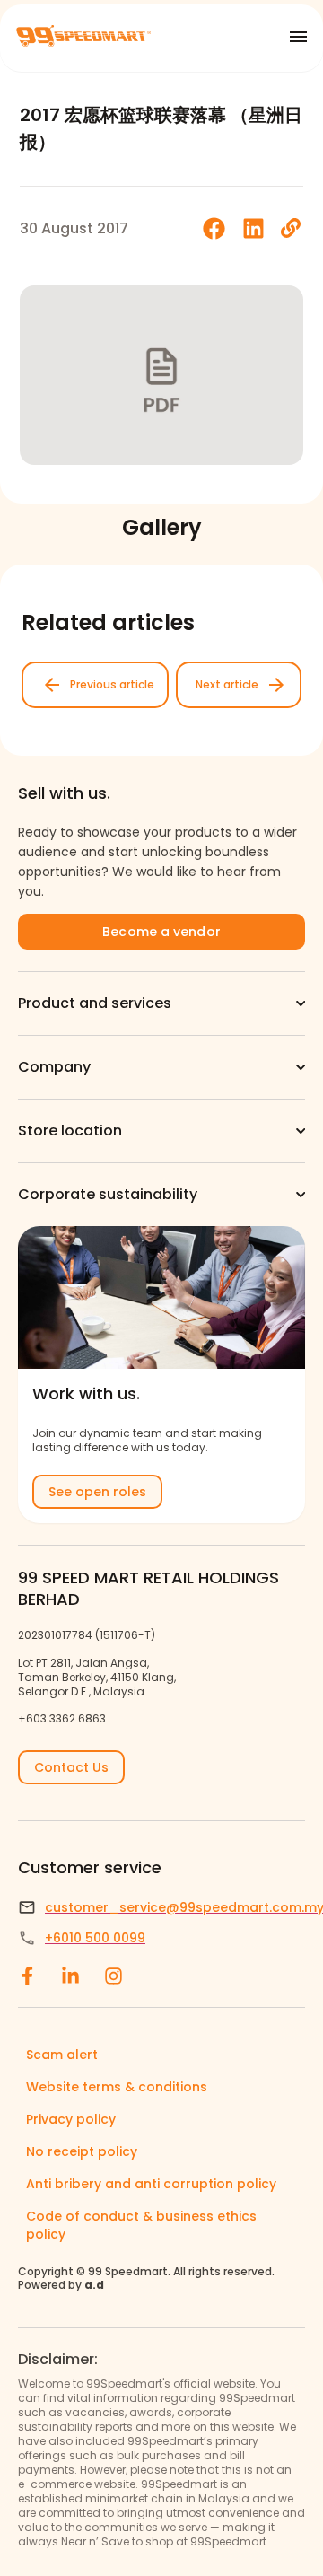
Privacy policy (71, 2119)
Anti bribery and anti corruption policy (151, 2184)
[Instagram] (113, 1976)
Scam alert (62, 2055)
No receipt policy (82, 2151)
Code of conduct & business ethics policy (141, 2225)
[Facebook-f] (27, 1976)
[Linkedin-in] (70, 1976)
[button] (214, 228)
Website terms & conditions (117, 2087)
